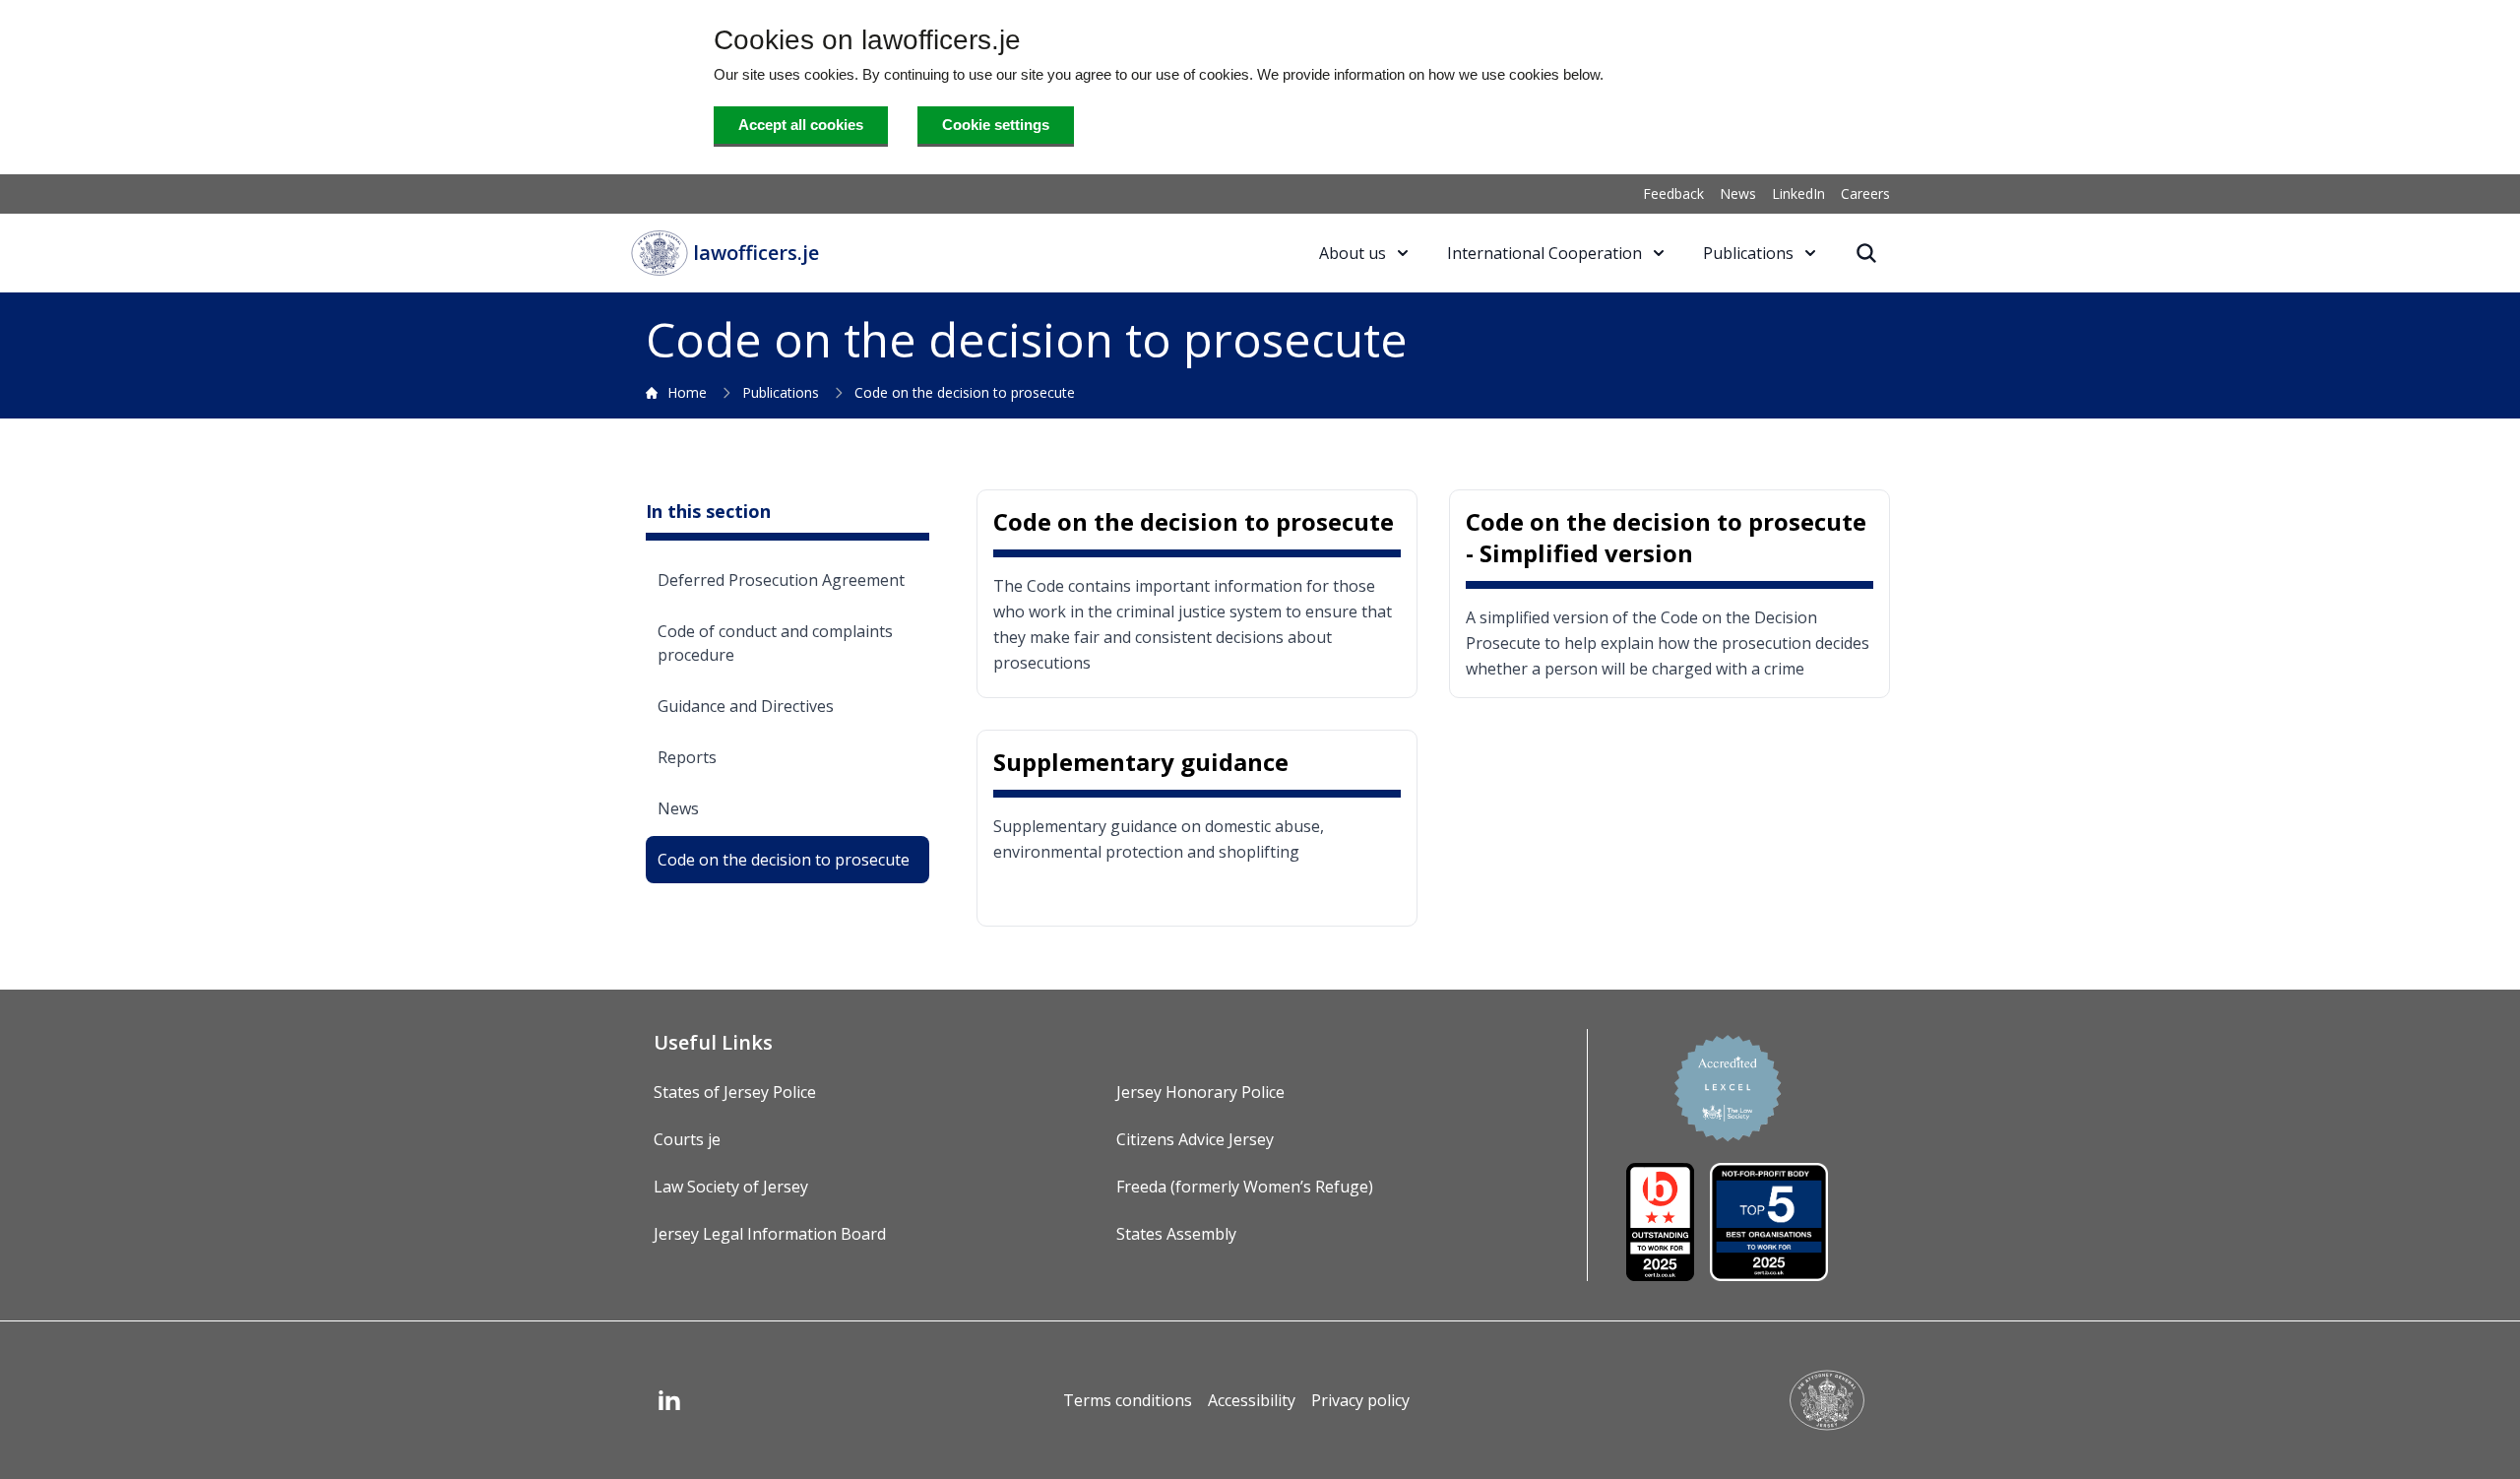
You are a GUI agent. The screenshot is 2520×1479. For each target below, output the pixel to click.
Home (687, 392)
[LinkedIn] (669, 1400)
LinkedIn (1798, 193)
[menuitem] (1866, 253)
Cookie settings (996, 125)
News (1738, 193)
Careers (1865, 193)
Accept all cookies (801, 125)
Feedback (1673, 193)
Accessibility (1252, 1400)
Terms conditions (1128, 1400)
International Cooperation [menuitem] (1544, 253)
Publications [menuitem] (1748, 253)
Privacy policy (1360, 1400)
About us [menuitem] (1353, 253)
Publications (781, 392)
